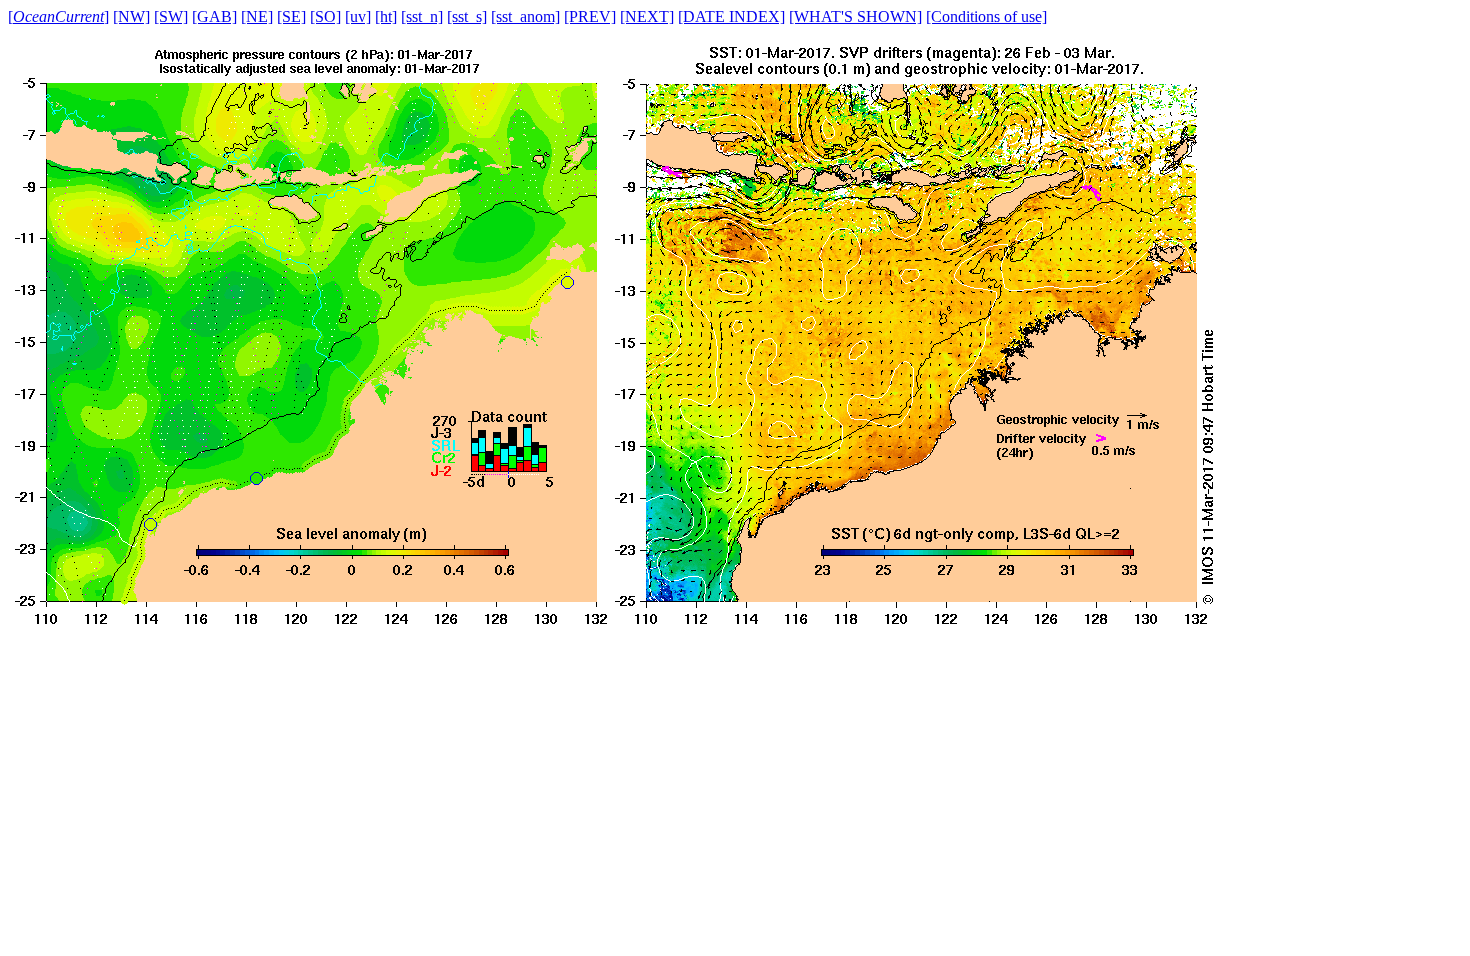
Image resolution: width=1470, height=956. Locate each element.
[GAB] (214, 16)
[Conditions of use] (986, 16)
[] (58, 16)
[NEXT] (647, 16)
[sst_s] (467, 16)
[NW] (131, 16)
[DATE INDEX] (731, 16)
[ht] (386, 16)
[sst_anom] (525, 16)
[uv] (358, 16)
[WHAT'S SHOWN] (855, 16)
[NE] (257, 16)
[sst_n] (422, 16)
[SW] (171, 16)
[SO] (325, 16)
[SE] (291, 16)
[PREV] (590, 16)
